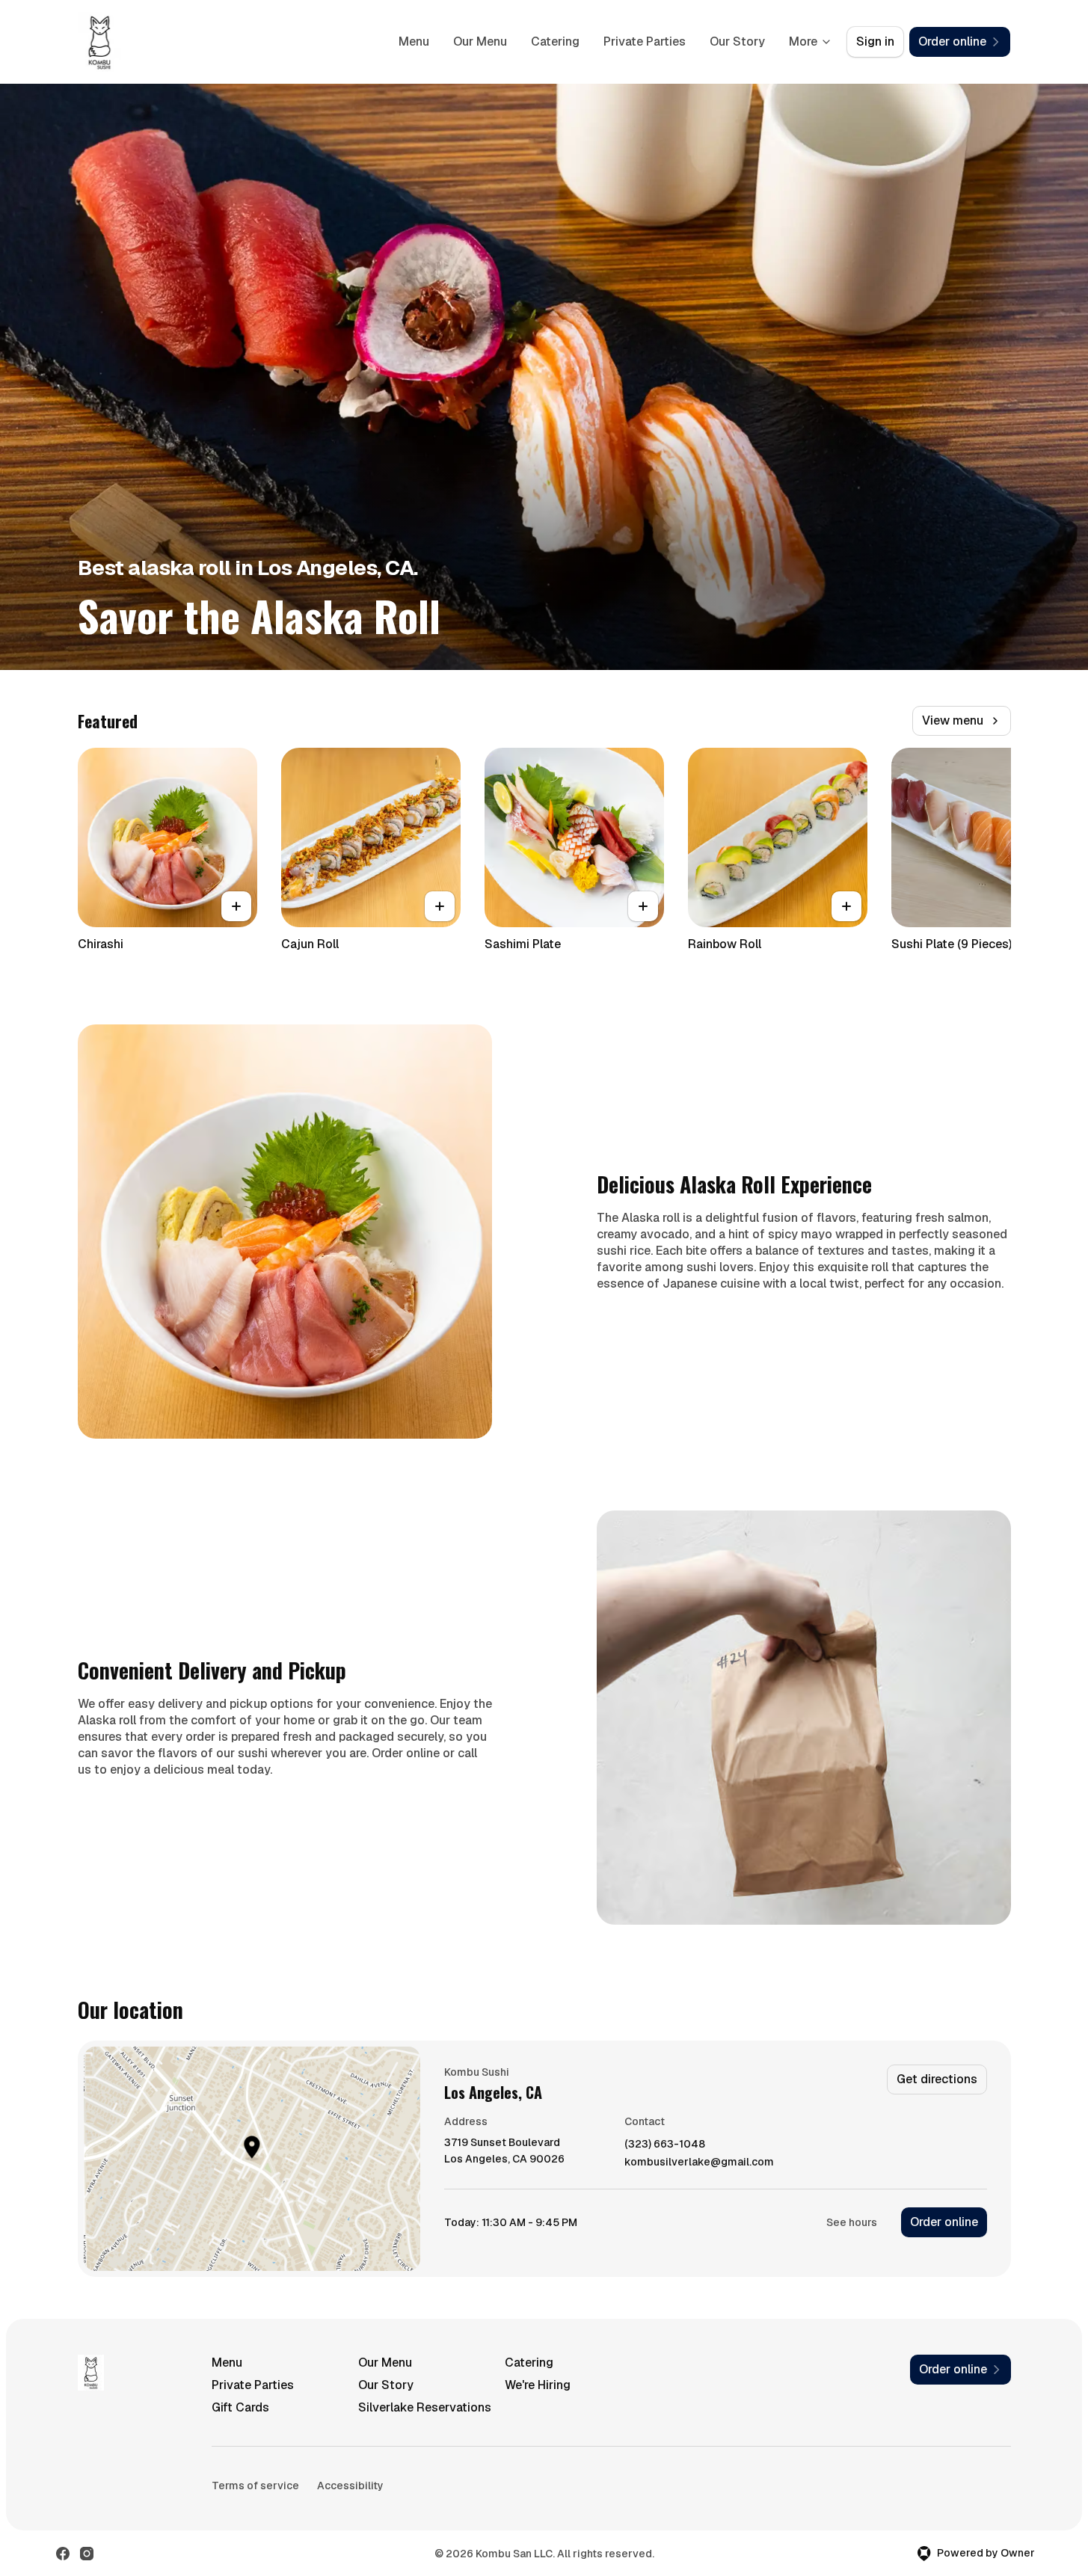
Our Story (737, 42)
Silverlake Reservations (425, 2407)
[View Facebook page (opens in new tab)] (63, 2554)
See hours (852, 2222)
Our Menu (480, 42)
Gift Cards (240, 2407)
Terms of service (255, 2486)
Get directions (937, 2079)
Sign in (875, 42)
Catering (555, 42)
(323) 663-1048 (665, 2144)
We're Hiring (538, 2385)
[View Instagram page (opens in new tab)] (87, 2554)
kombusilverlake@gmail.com (699, 2162)
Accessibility (350, 2486)
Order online (944, 2222)
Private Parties (645, 42)
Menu (414, 42)
